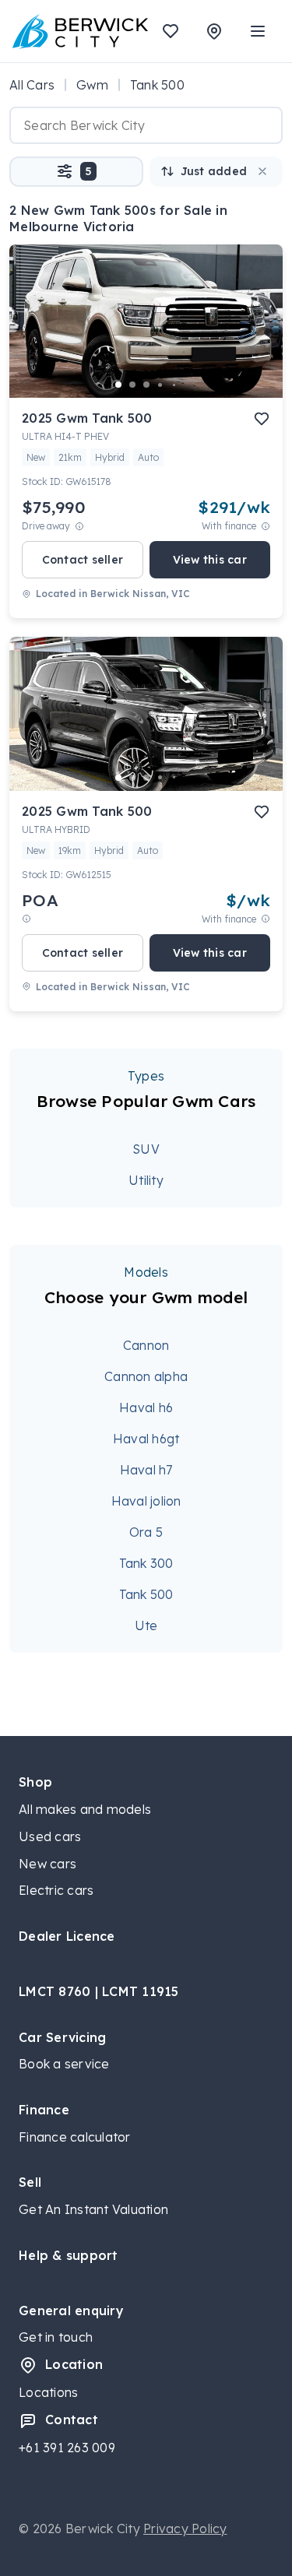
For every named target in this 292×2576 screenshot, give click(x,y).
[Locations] (214, 31)
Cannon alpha (146, 1376)
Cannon (146, 1345)
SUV (146, 1149)
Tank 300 (146, 1563)
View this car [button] (210, 560)
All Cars (32, 85)
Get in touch (56, 2337)
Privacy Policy (185, 2529)
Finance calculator (75, 2137)
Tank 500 (146, 1594)
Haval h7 (146, 1470)
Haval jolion (146, 1501)
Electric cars (56, 1890)
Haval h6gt (146, 1439)
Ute (146, 1625)
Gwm (92, 85)
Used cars (50, 1836)
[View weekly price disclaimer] (266, 526)
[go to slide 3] (146, 385)
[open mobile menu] (258, 31)
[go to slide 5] (174, 385)
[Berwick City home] (81, 31)
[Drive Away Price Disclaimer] (79, 526)
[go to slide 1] (118, 385)
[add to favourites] (262, 419)
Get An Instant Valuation (93, 2209)
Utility (146, 1180)
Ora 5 (146, 1532)
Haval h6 (146, 1407)
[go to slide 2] (132, 385)
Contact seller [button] (83, 560)
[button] (76, 172)
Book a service (64, 2064)
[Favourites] (171, 31)
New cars (47, 1864)
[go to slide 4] (160, 385)
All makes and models (85, 1809)
